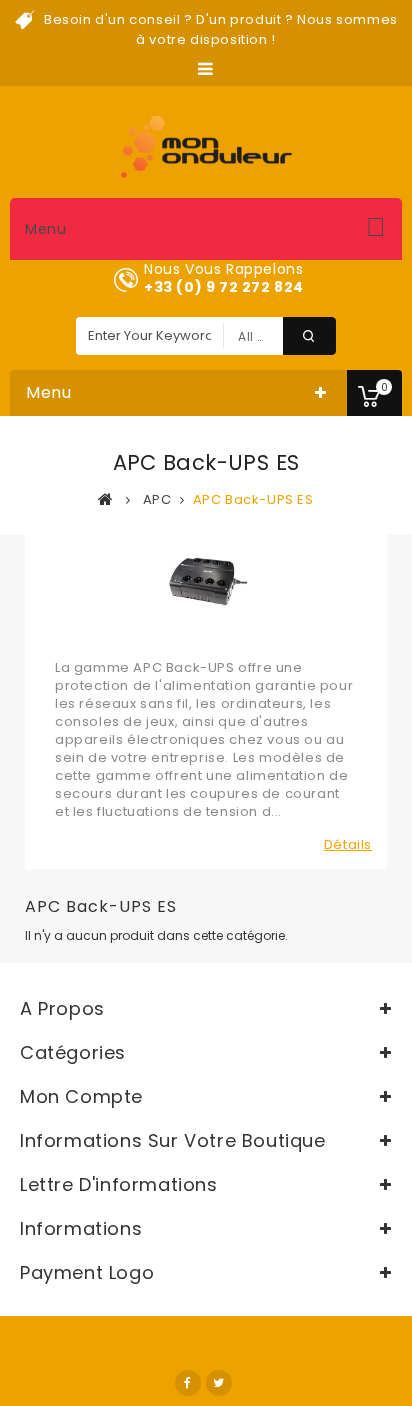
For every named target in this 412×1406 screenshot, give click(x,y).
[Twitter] (219, 1383)
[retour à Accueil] (106, 499)
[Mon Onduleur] (206, 147)
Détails (348, 845)
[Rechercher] (309, 336)
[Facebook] (188, 1383)
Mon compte (81, 1096)
